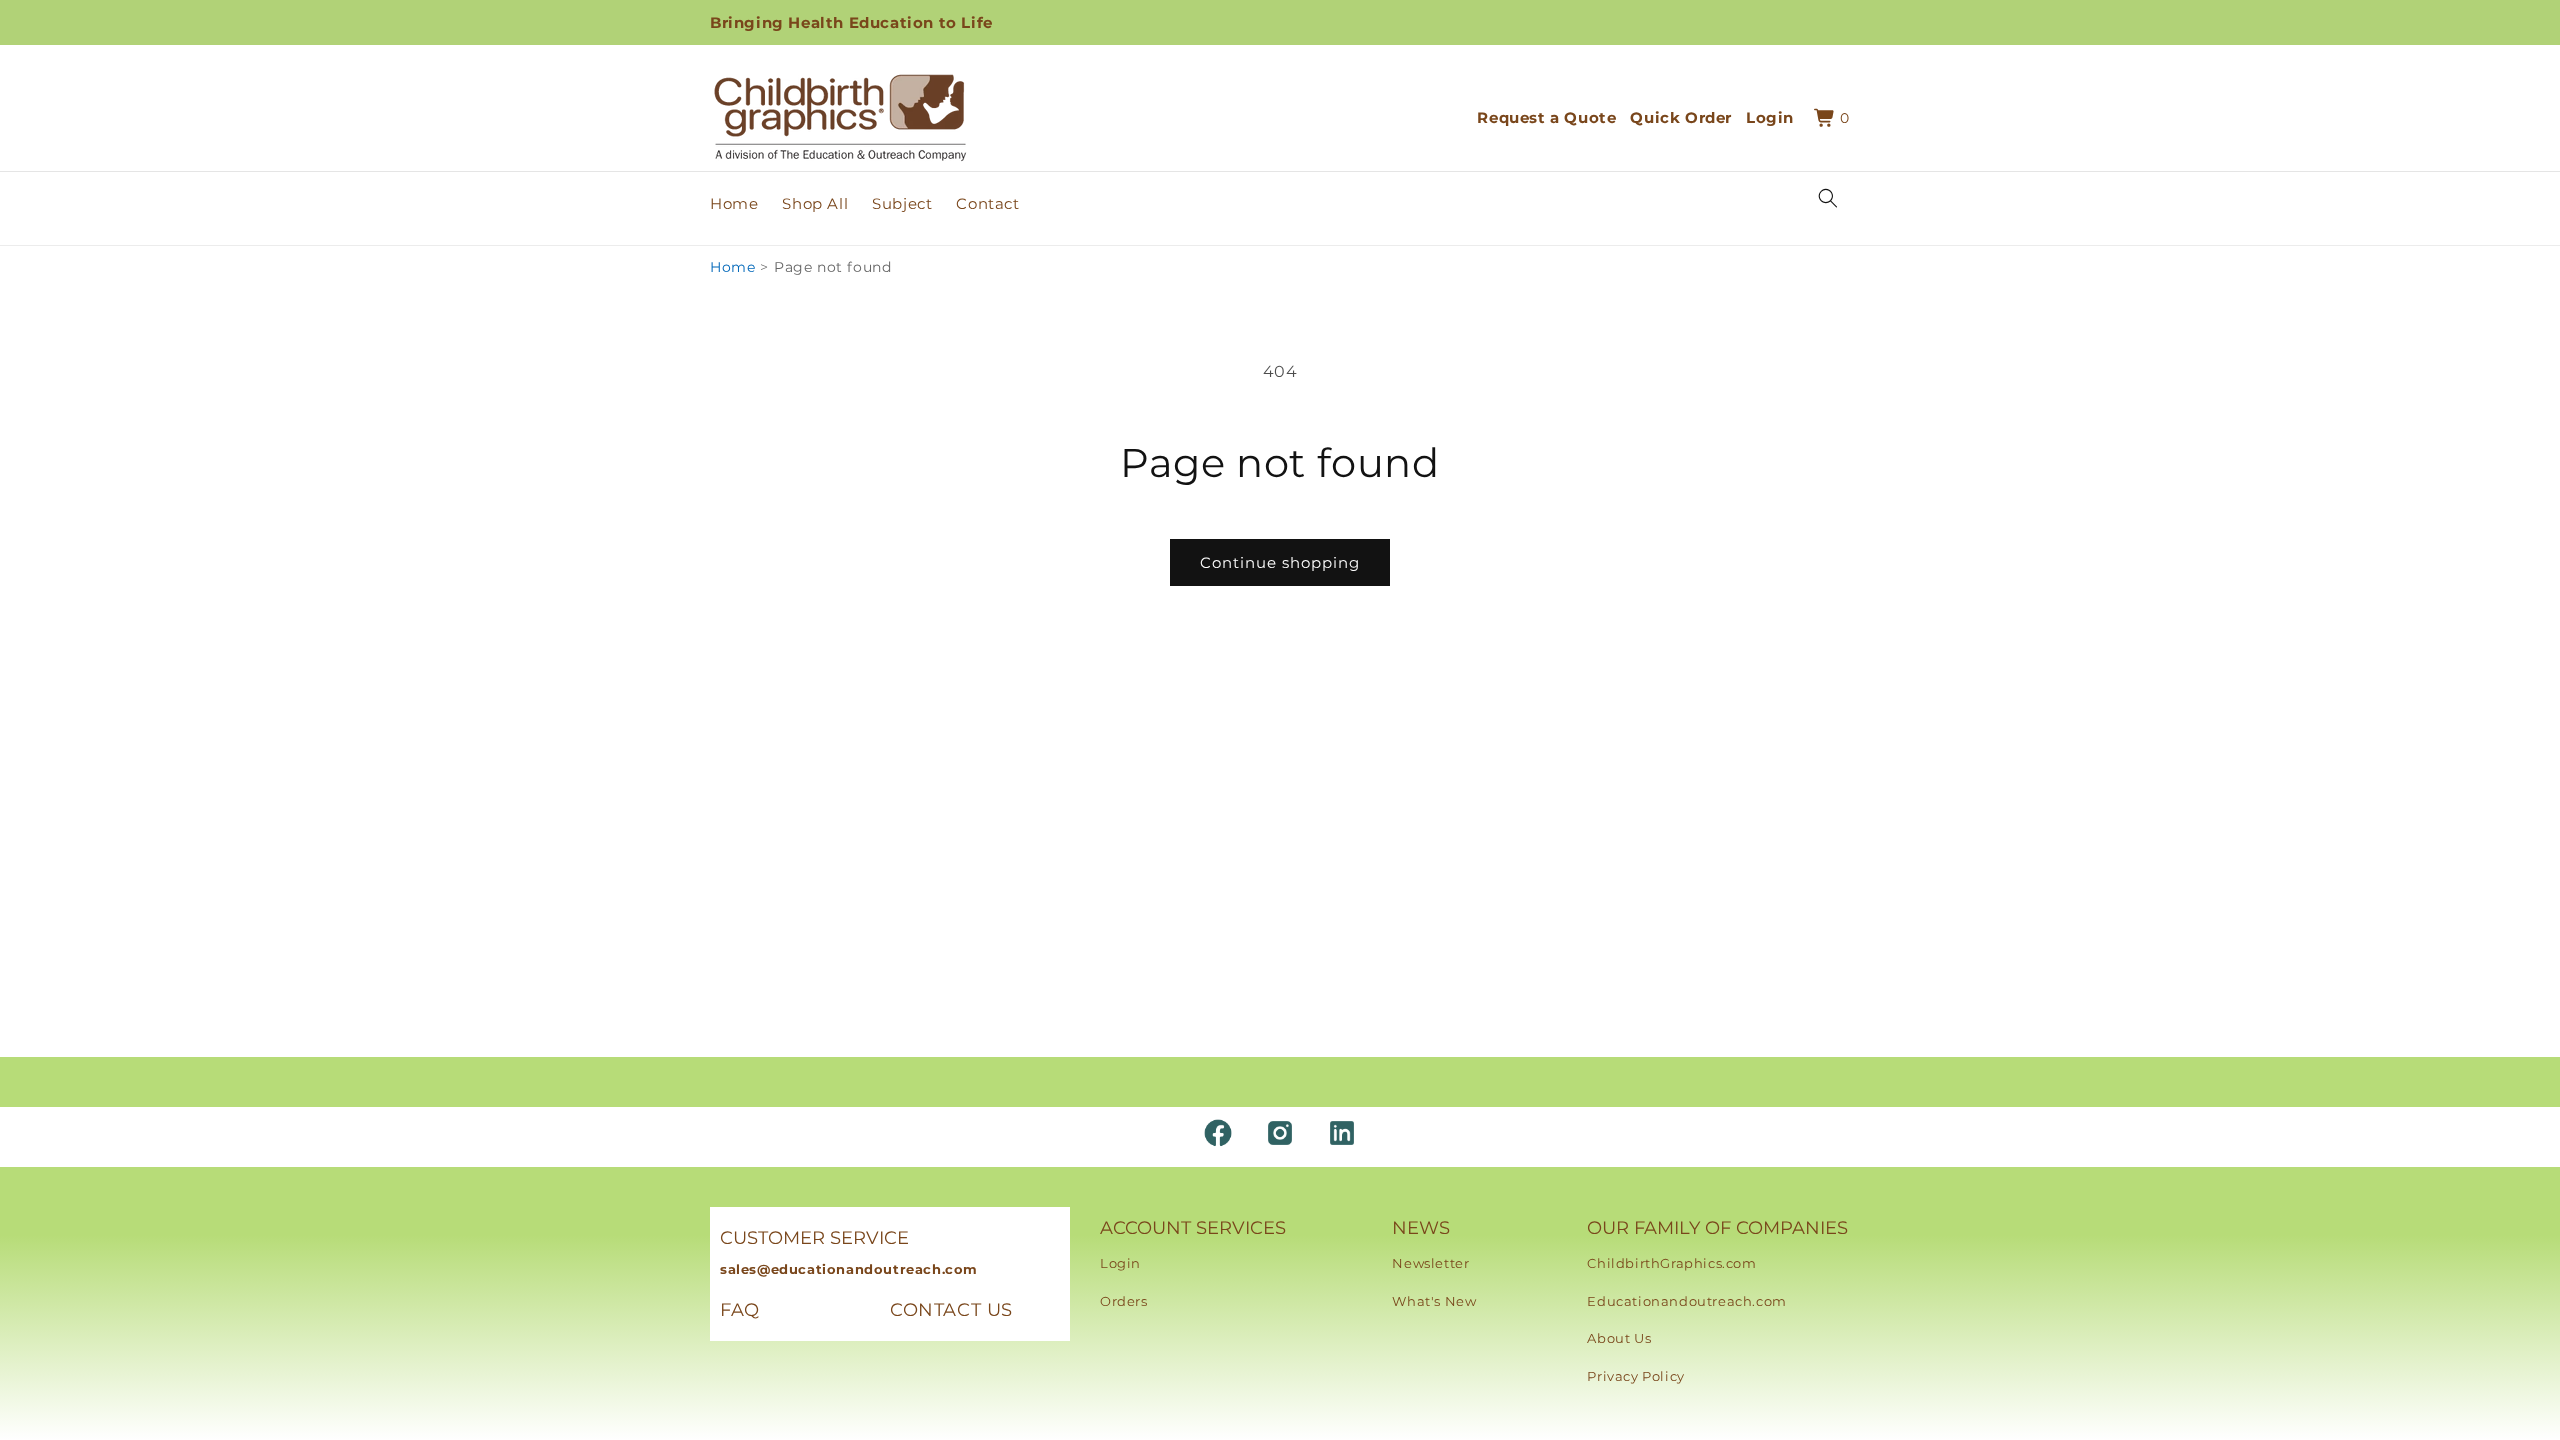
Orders (1124, 1301)
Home (732, 267)
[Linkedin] (1342, 1133)
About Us (1619, 1338)
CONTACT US (951, 1310)
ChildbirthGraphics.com (1671, 1263)
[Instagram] (1280, 1133)
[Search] (1828, 198)
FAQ (740, 1310)
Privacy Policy (1635, 1376)
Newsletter (1430, 1263)
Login (1120, 1263)
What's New (1434, 1301)
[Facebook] (1218, 1133)
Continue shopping (1280, 562)
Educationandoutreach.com (1686, 1301)
